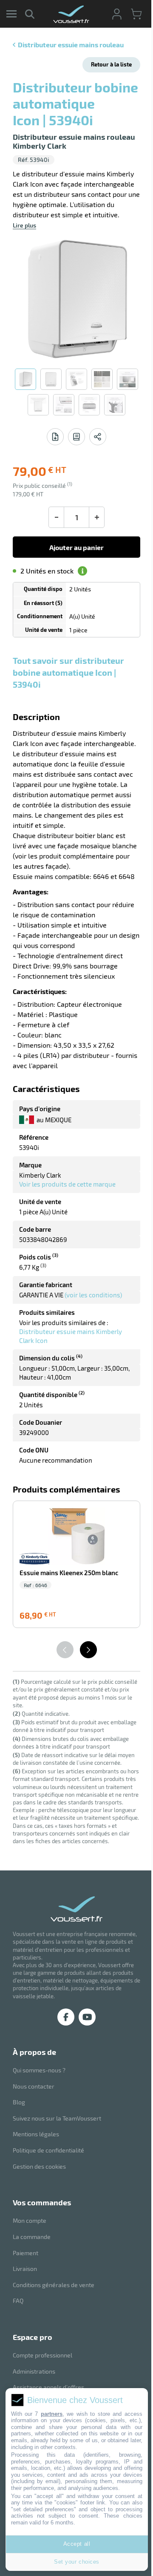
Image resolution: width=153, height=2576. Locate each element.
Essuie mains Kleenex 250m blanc (69, 1573)
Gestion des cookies (39, 2166)
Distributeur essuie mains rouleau (71, 45)
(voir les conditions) (93, 1295)
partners (52, 2414)
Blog (19, 2102)
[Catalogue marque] (76, 437)
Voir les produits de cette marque (67, 1184)
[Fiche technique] (55, 437)
